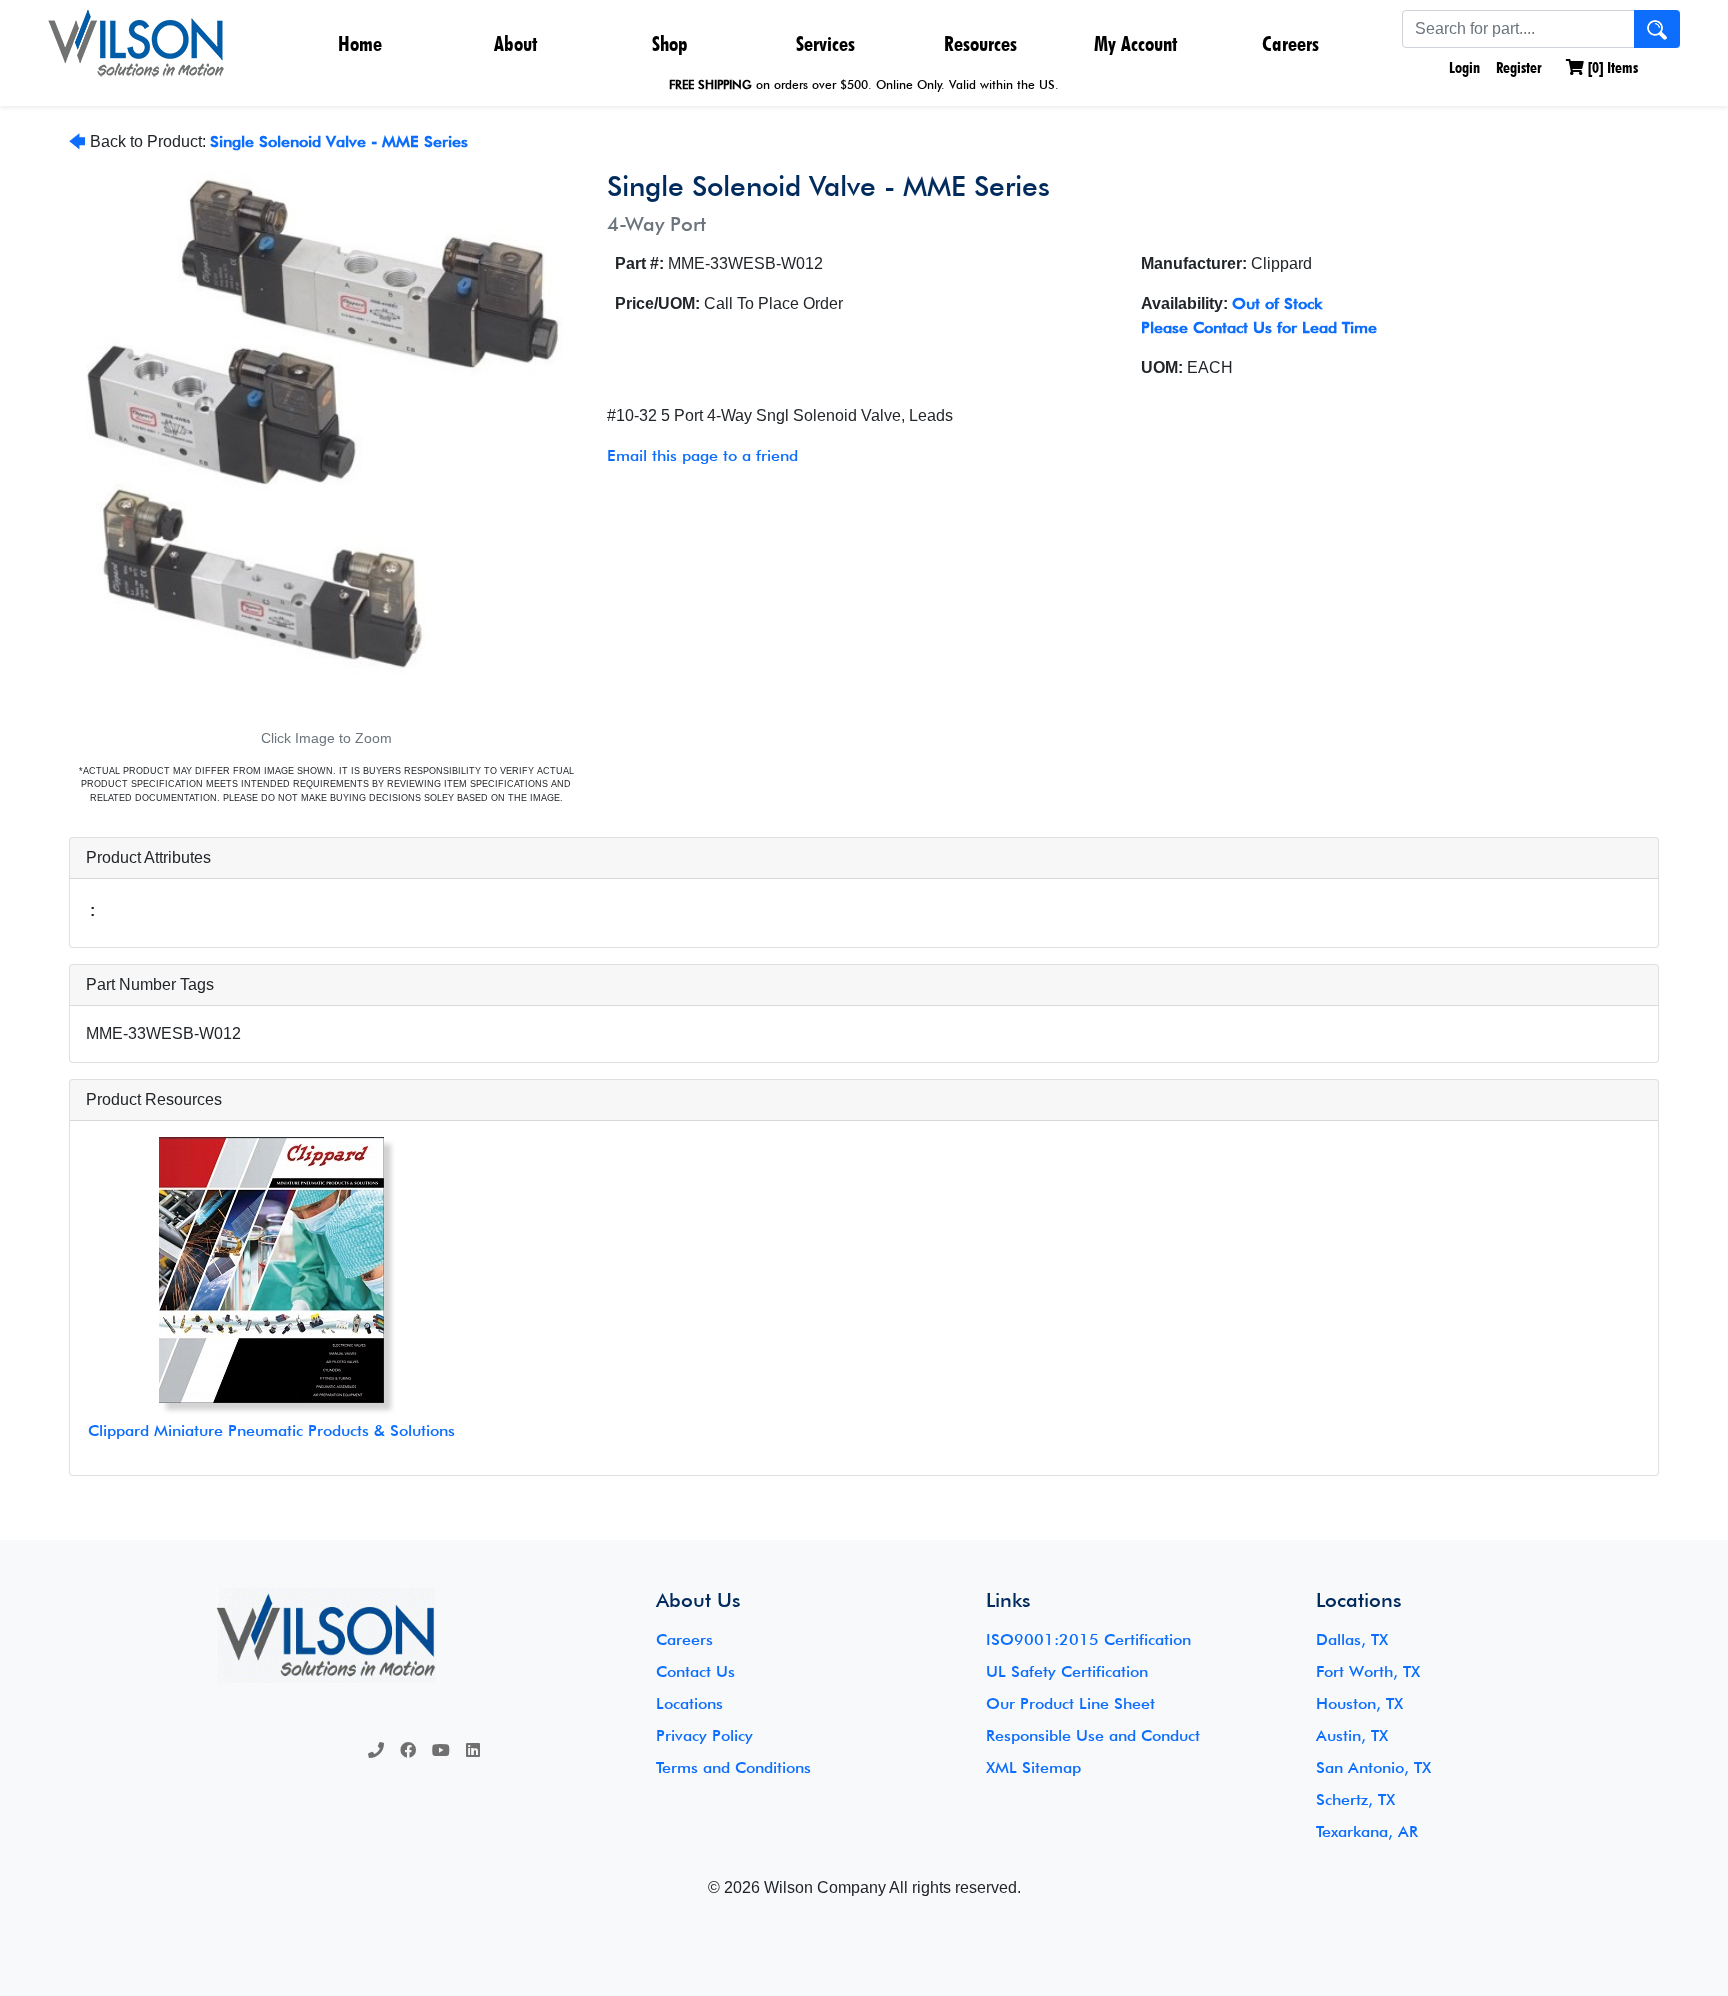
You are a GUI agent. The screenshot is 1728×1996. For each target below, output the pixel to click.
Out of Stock (1277, 303)
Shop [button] (670, 43)
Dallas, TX (1352, 1639)
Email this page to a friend (702, 455)
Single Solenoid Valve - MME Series (339, 141)
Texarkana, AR (1367, 1831)
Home (360, 43)
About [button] (515, 43)
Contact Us (695, 1671)
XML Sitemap (1033, 1767)
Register (1519, 67)
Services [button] (825, 43)
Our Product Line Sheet (1070, 1703)
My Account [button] (1135, 43)
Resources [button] (980, 43)
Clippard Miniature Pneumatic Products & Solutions (271, 1430)
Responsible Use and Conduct (1093, 1735)
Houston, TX (1359, 1703)
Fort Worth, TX (1368, 1671)
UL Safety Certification (1067, 1671)
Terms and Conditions (733, 1767)
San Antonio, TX (1373, 1767)
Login (1462, 67)
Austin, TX (1352, 1735)
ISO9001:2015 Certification (1088, 1639)
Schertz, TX (1355, 1799)
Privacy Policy (704, 1735)
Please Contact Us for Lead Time (1259, 327)
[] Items (1611, 67)
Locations (689, 1703)
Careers (1290, 43)
